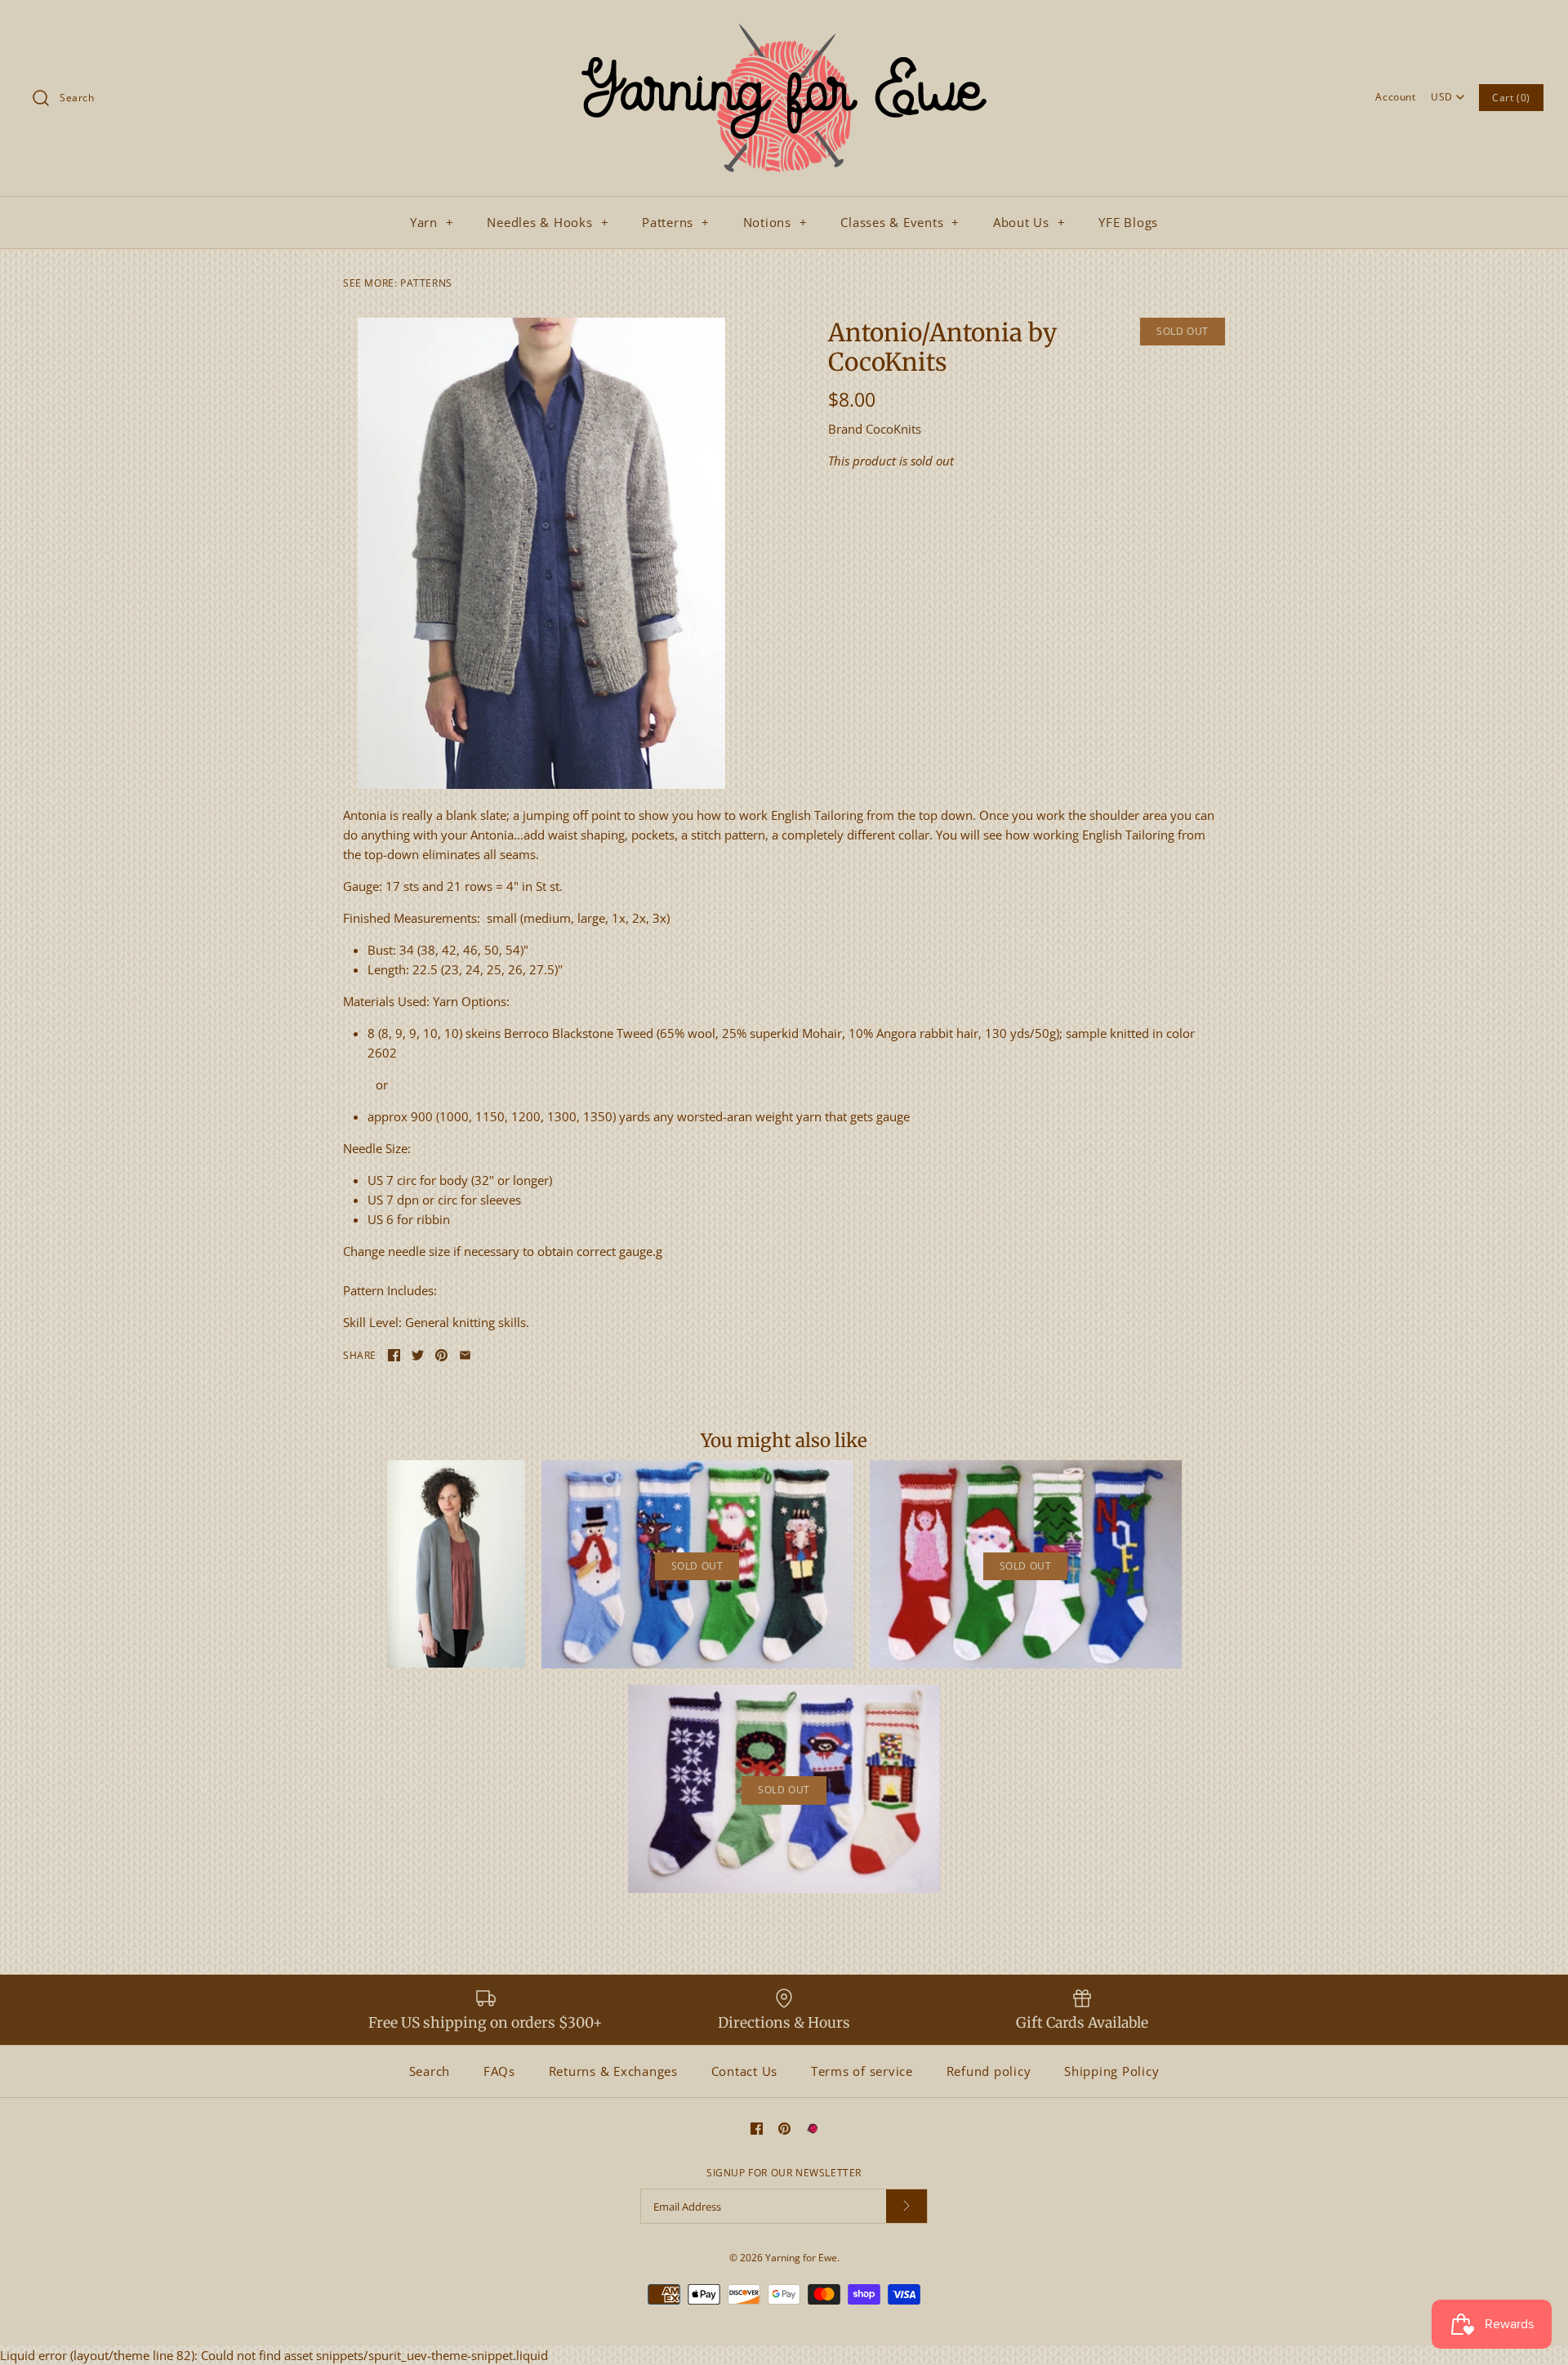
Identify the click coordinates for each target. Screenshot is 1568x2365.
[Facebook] (757, 2129)
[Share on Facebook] (394, 1355)
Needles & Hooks (548, 222)
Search (430, 2071)
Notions (775, 222)
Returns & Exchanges (613, 2071)
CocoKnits (893, 429)
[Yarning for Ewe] (784, 26)
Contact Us (745, 2071)
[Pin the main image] (441, 1355)
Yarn (432, 222)
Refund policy (989, 2071)
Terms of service (862, 2071)
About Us (1029, 222)
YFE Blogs (1128, 222)
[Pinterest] (784, 2129)
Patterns (676, 222)
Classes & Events (900, 222)
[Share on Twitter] (418, 1355)
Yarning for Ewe (801, 2258)
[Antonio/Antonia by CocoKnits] (541, 553)
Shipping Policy (1111, 2071)
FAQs (499, 2071)
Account (1395, 97)
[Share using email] (465, 1355)
